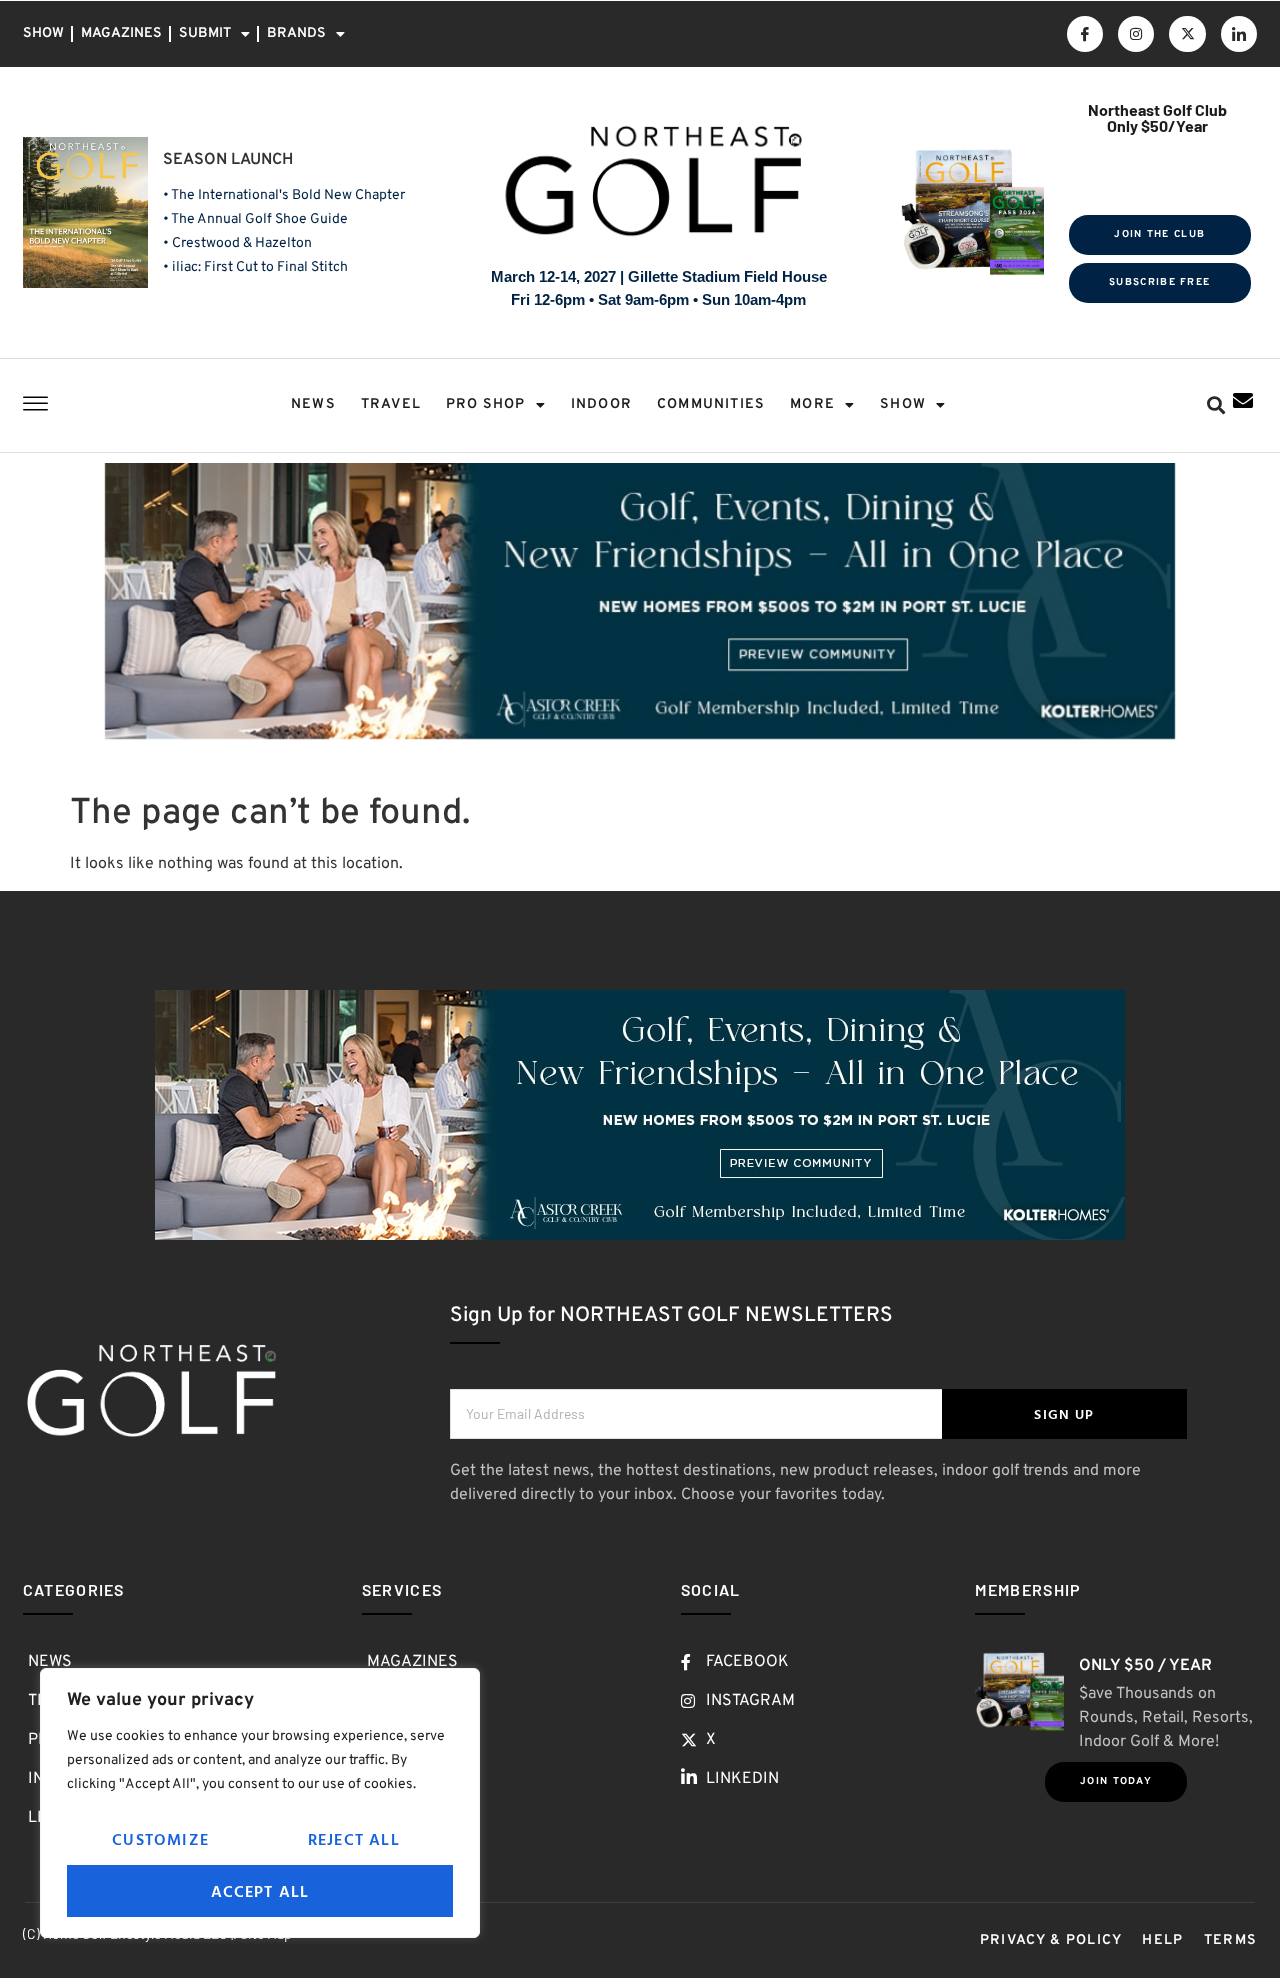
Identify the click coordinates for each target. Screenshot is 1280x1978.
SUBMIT (205, 33)
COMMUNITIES (711, 404)
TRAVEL (391, 404)
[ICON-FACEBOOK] (1085, 34)
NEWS (313, 404)
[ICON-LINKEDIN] (1239, 34)
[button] (1215, 405)
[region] (260, 1803)
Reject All (354, 1839)
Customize (160, 1839)
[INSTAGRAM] (1136, 34)
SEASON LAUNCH (228, 160)
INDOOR (601, 404)
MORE (812, 404)
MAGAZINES (121, 33)
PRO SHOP (486, 404)
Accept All (260, 1891)
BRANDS (296, 33)
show (903, 404)
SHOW (43, 33)
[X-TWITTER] (1187, 34)
